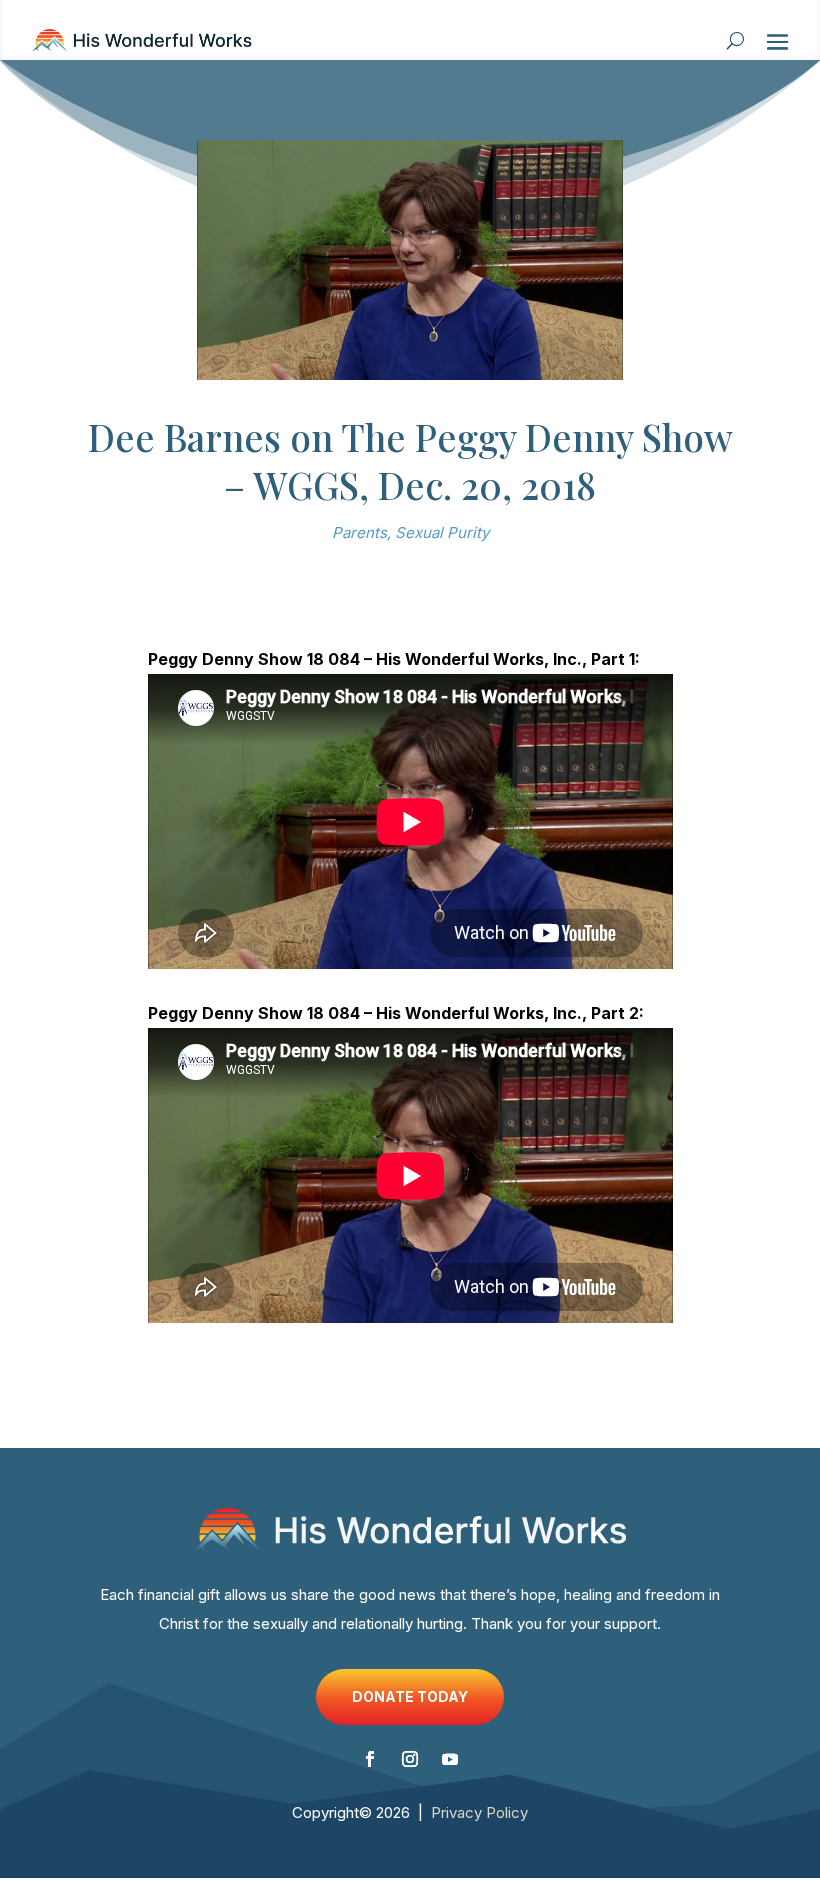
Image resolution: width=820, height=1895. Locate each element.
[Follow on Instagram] (410, 1759)
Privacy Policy (479, 1812)
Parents (359, 532)
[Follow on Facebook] (370, 1759)
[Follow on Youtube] (450, 1759)
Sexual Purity (442, 532)
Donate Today (410, 1696)
